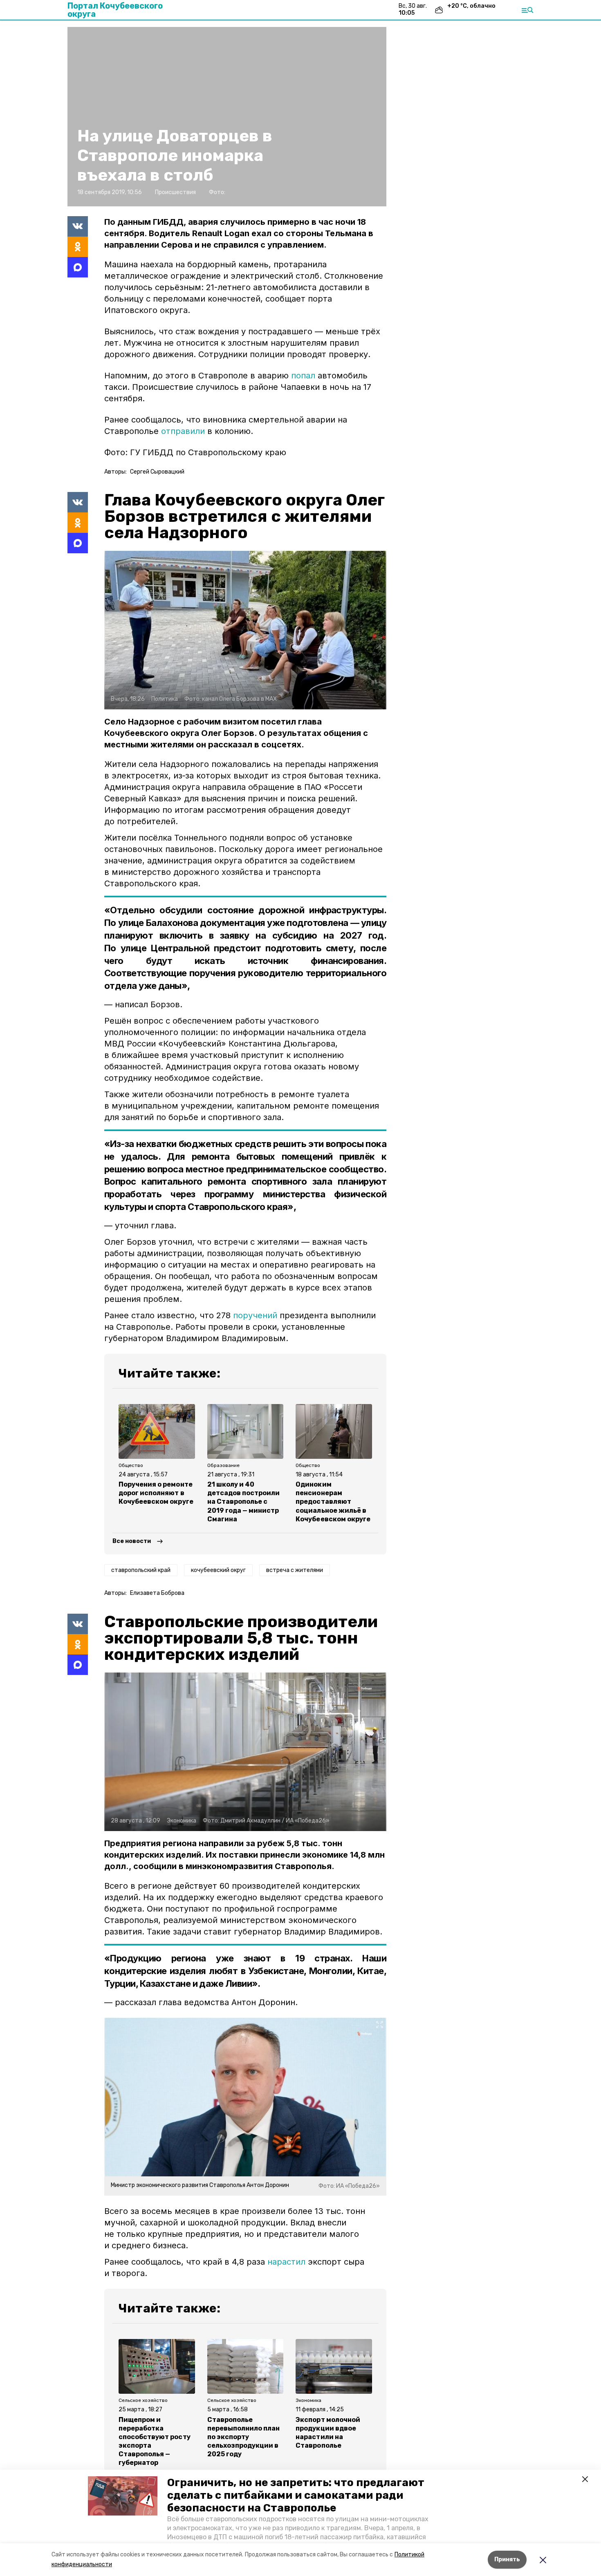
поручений (255, 1315)
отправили (183, 431)
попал (304, 376)
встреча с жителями (295, 1570)
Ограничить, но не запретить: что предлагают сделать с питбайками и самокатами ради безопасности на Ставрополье (296, 2495)
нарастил (286, 2262)
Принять (507, 2559)
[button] (123, 2496)
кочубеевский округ (218, 1570)
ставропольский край (141, 1570)
